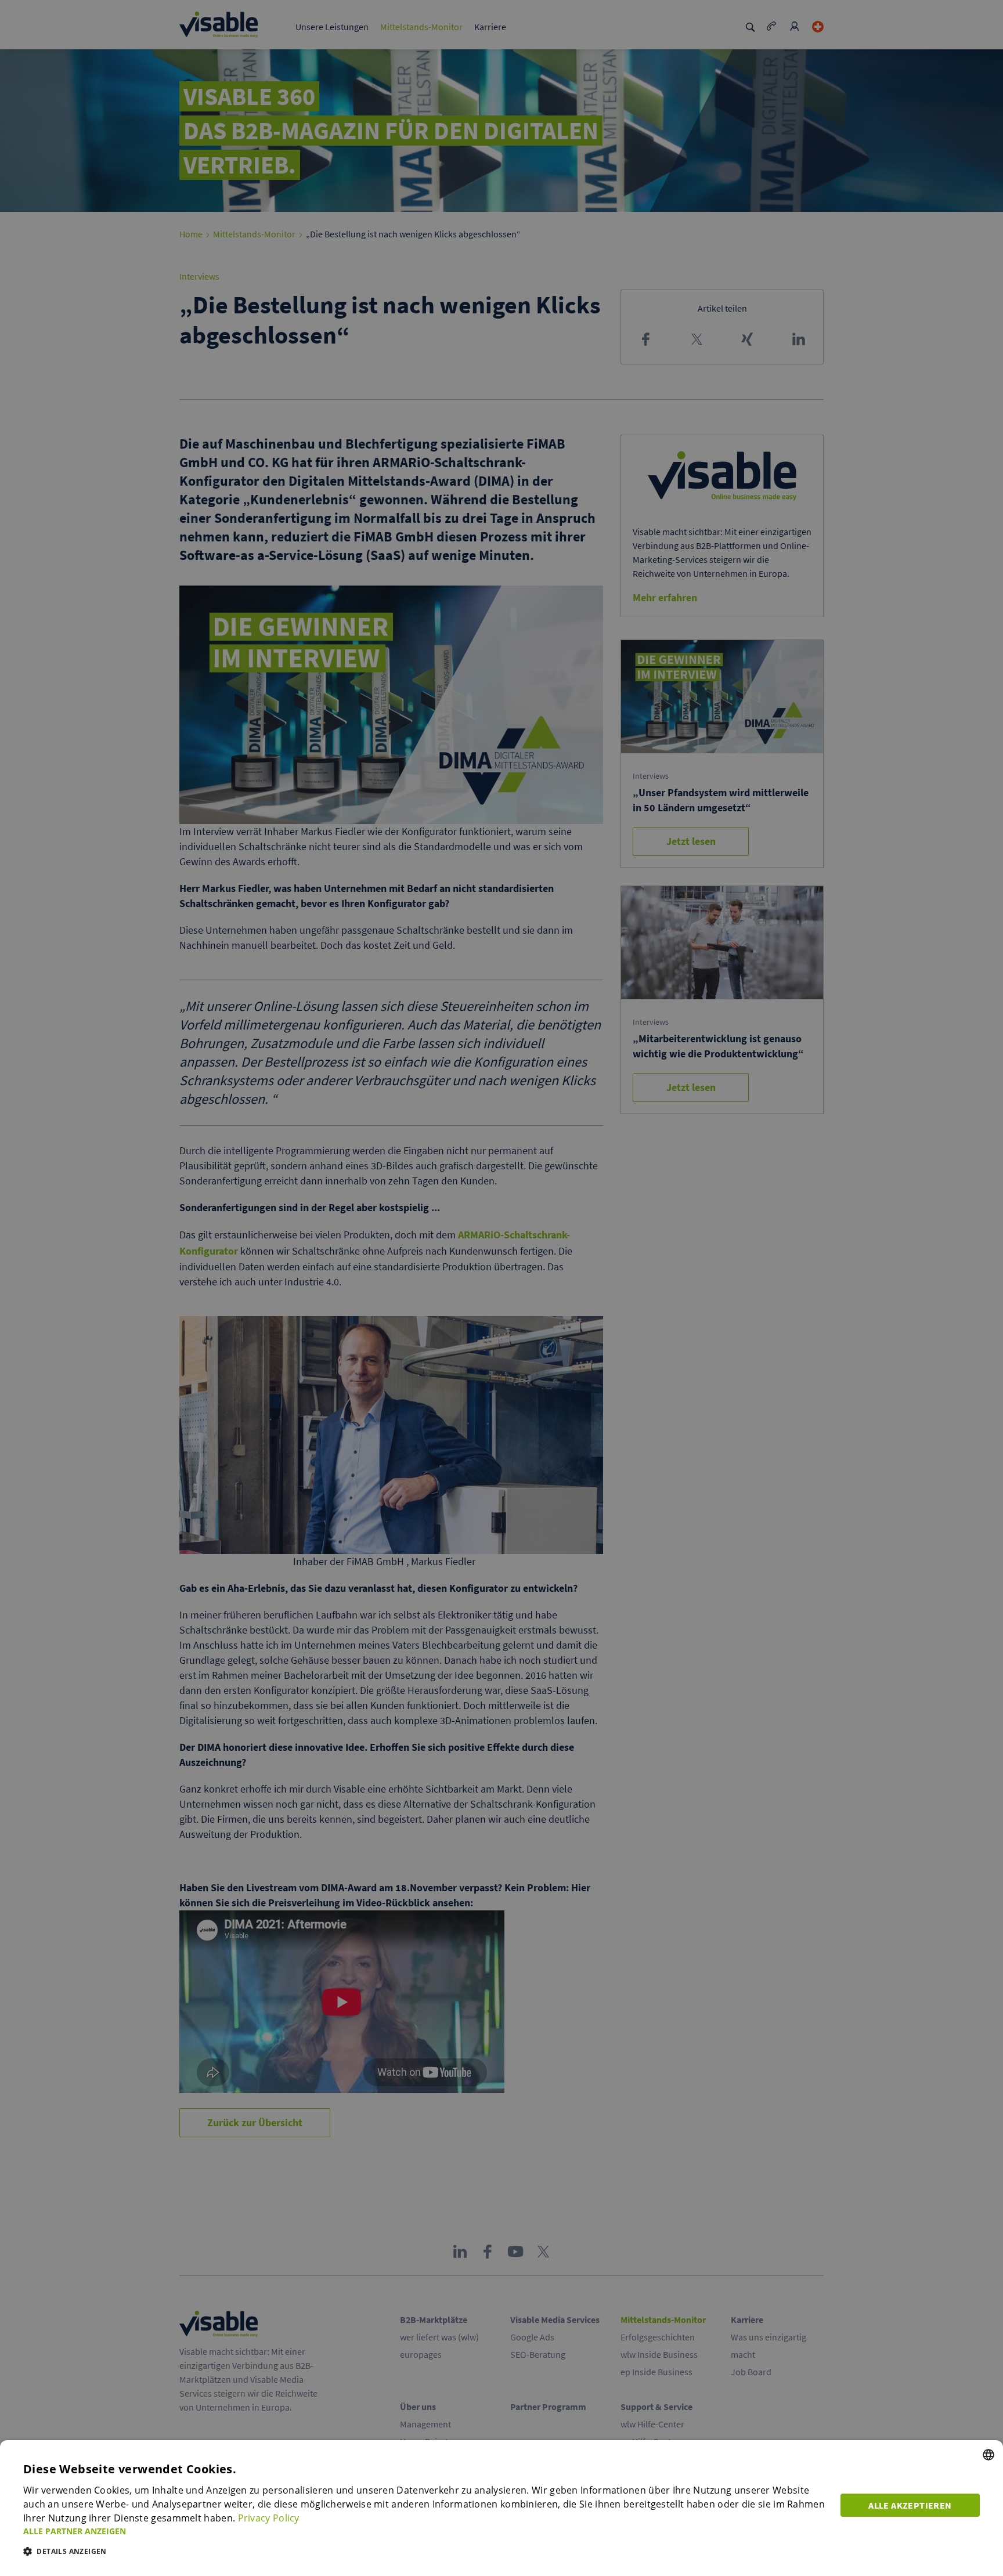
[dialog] (501, 2508)
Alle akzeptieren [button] (910, 2505)
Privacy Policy (269, 2518)
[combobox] (988, 2455)
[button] (425, 2531)
